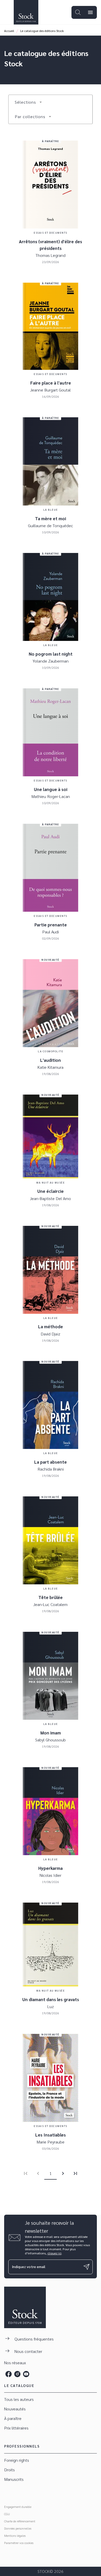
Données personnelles (18, 2528)
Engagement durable (18, 2507)
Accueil (9, 31)
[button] (28, 102)
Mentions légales (15, 2536)
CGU (7, 2514)
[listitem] (9, 2374)
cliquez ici (54, 2253)
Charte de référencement (20, 2521)
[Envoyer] (86, 2267)
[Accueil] (26, 12)
